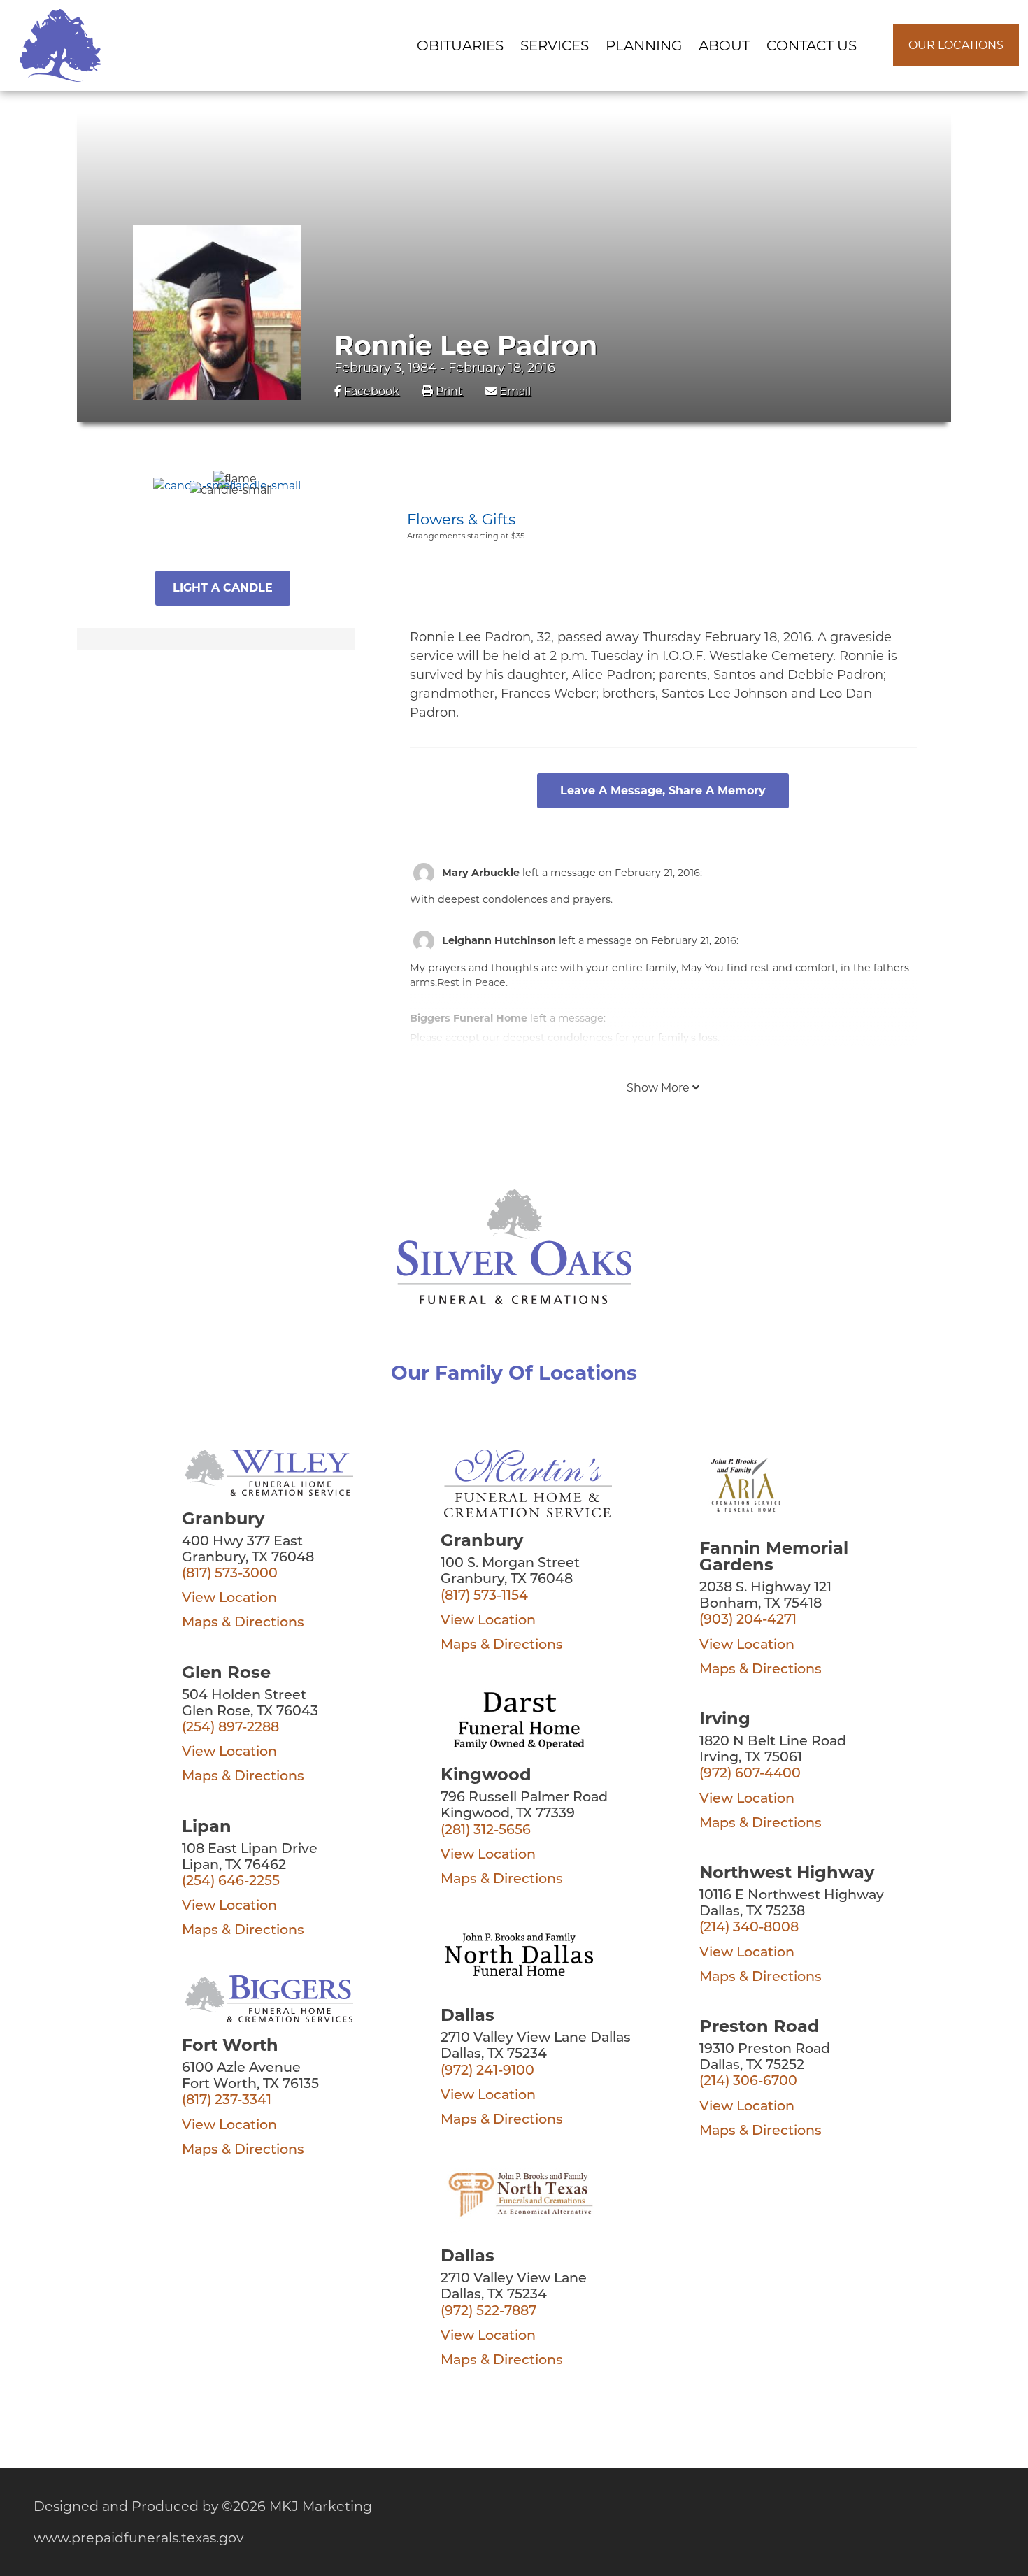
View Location (229, 1599)
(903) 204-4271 (748, 1620)
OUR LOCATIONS (956, 45)
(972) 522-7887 (488, 2312)
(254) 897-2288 (230, 1728)
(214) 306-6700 (748, 2082)
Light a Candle (223, 588)
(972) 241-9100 (487, 2071)
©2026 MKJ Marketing (297, 2506)
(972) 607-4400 (750, 1774)
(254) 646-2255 (231, 1882)
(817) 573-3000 (230, 1574)
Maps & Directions (243, 1623)
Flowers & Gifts (461, 519)
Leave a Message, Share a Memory (663, 790)
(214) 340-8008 (749, 1928)
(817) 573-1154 (484, 1597)
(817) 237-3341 (227, 2101)
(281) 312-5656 (486, 1831)
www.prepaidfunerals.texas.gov (138, 2538)
